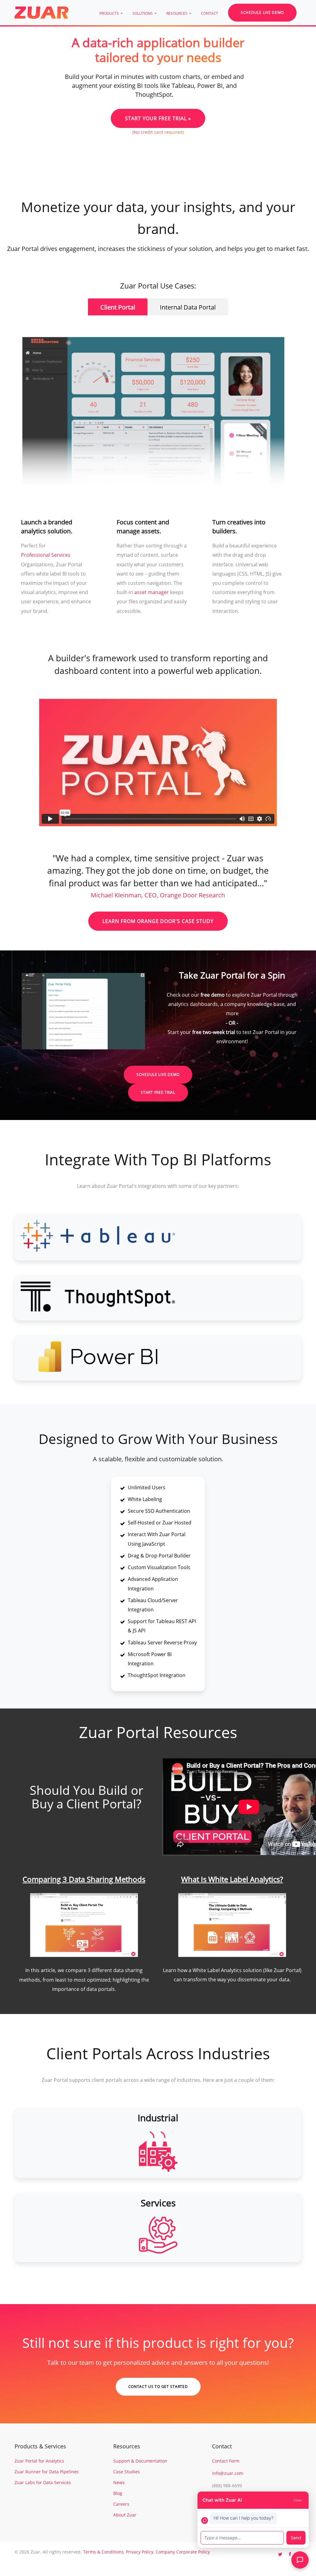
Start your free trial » (158, 118)
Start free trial (158, 1092)
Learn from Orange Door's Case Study (158, 921)
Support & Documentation (140, 2461)
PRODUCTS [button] (110, 13)
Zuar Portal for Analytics (39, 2461)
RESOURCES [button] (177, 13)
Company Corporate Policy (183, 2552)
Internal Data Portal (188, 307)
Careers (121, 2504)
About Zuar (125, 2515)
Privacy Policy (140, 2552)
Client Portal (118, 307)
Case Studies (127, 2472)
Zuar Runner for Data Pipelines (47, 2472)
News (119, 2482)
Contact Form (226, 2461)
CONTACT (210, 13)
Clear (298, 2500)
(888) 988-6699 (227, 2486)
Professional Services (46, 555)
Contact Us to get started (158, 2387)
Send (296, 2538)
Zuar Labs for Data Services (43, 2482)
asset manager (152, 592)
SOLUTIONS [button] (143, 13)
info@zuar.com (228, 2473)
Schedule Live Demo (262, 12)
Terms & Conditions (103, 2552)
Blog (118, 2493)
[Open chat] (300, 2560)
